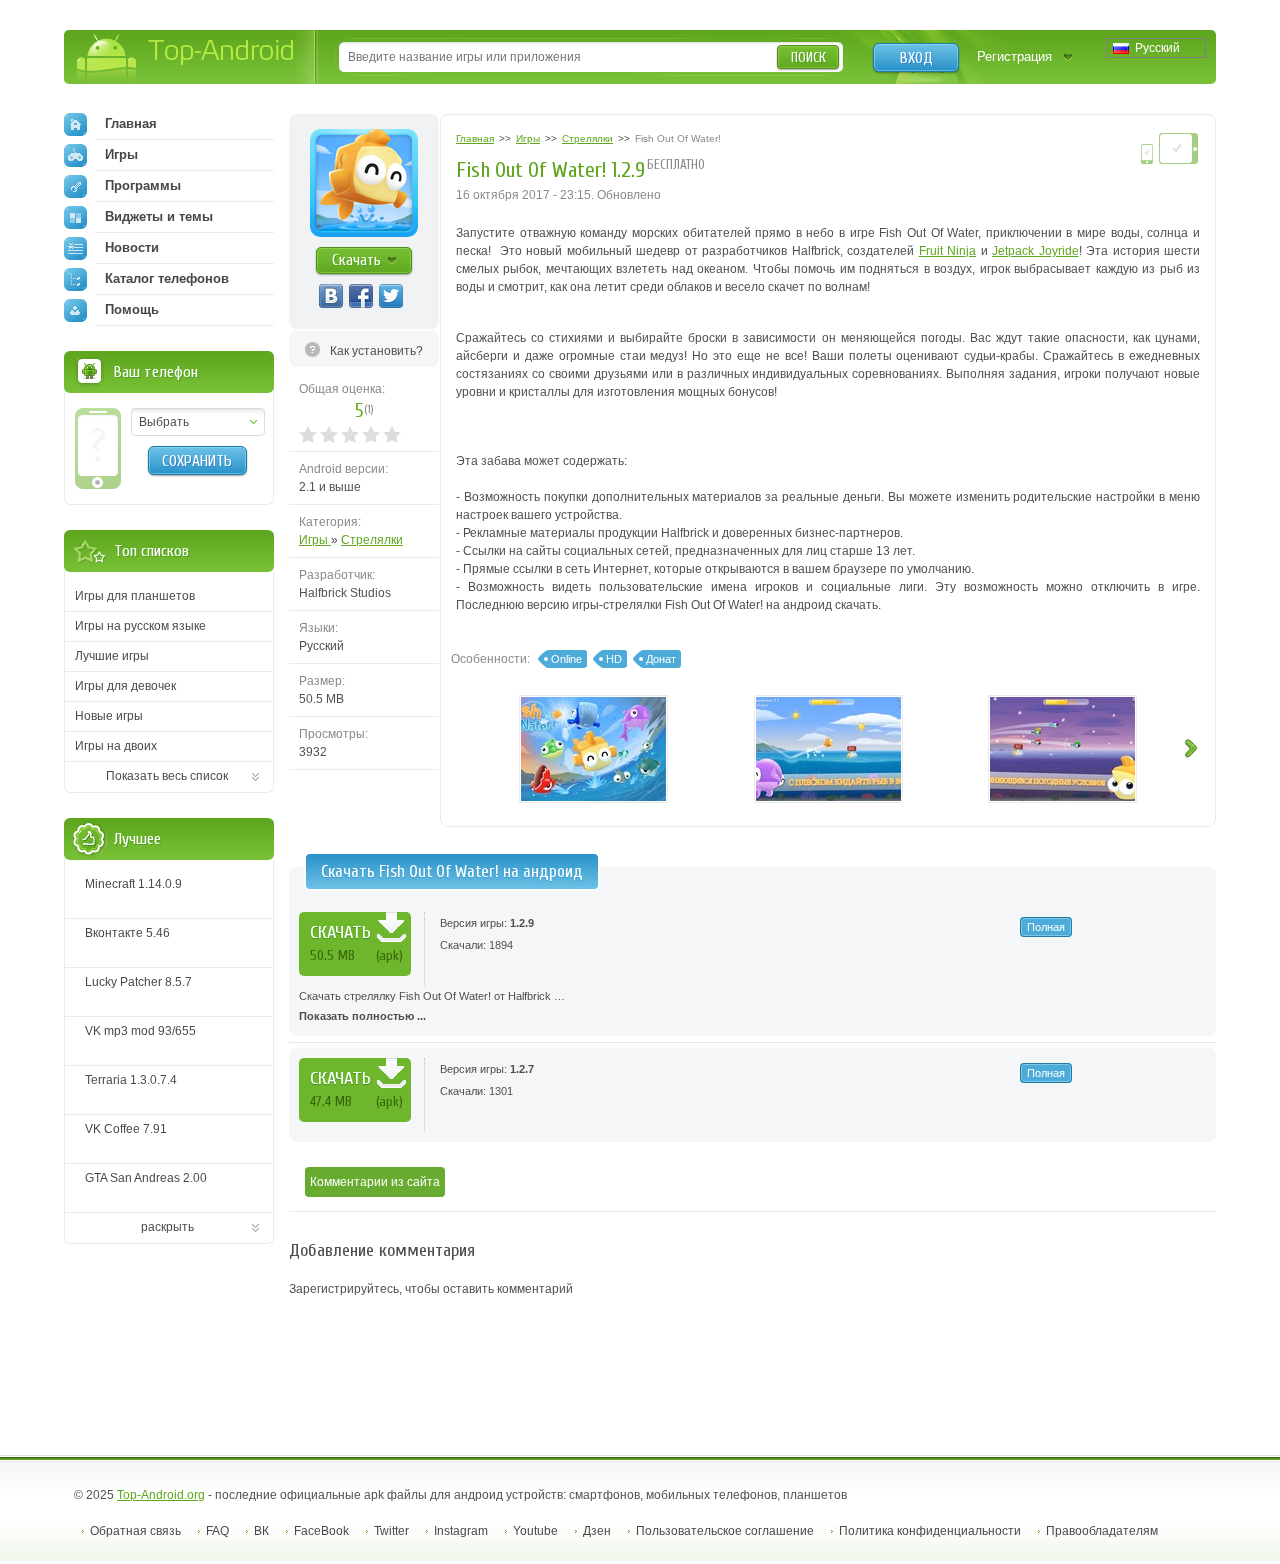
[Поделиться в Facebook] (361, 296)
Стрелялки (372, 540)
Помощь (132, 309)
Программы (143, 185)
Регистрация (1014, 56)
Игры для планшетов (135, 596)
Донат (661, 659)
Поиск (808, 57)
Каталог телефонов (167, 278)
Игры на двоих (116, 746)
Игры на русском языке (140, 626)
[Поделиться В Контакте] (331, 296)
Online (566, 659)
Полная (1046, 927)
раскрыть (167, 1227)
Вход (916, 58)
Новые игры (109, 716)
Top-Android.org (161, 1495)
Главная (131, 123)
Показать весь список (167, 776)
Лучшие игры (112, 656)
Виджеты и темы (159, 216)
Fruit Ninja (947, 251)
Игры (315, 540)
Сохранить (197, 461)
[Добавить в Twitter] (391, 296)
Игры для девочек (125, 686)
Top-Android (186, 58)
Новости (132, 247)
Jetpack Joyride (1035, 251)
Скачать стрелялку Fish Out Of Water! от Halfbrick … (432, 1006)
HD (614, 659)
